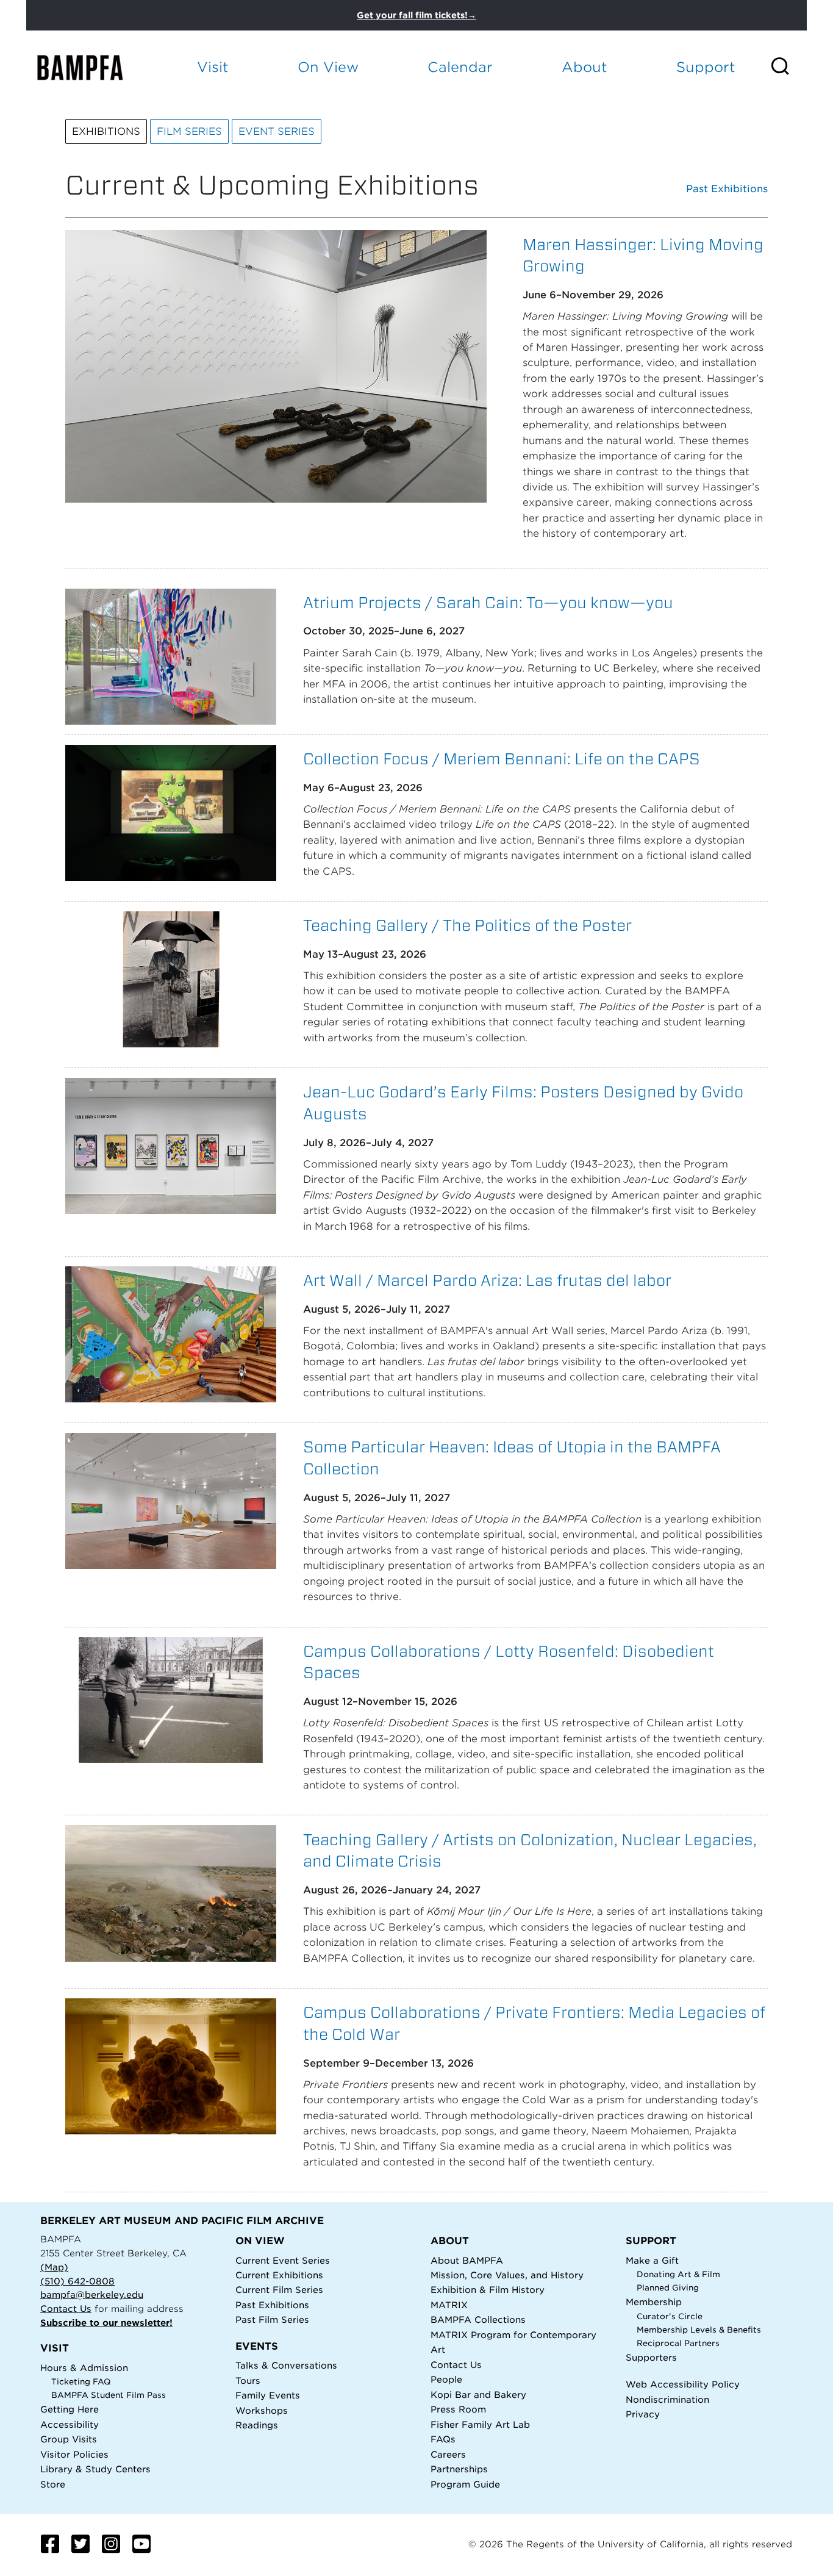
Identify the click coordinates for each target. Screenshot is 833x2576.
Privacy (643, 2414)
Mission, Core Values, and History (507, 2275)
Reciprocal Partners (678, 2343)
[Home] (91, 67)
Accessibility (70, 2424)
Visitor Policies (74, 2454)
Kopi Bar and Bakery (478, 2395)
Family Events (268, 2395)
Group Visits (69, 2439)
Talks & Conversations (286, 2365)
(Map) (54, 2267)
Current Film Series (279, 2290)
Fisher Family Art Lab (480, 2424)
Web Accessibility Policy (683, 2384)
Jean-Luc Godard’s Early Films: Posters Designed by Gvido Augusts (523, 1103)
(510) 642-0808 (77, 2281)
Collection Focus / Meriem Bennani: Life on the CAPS (502, 759)
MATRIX (449, 2305)
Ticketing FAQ (81, 2382)
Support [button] (706, 67)
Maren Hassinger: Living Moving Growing (643, 255)
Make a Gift (652, 2260)
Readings (257, 2425)
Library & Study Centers (95, 2469)
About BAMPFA (467, 2260)
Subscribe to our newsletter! (106, 2323)
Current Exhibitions (279, 2275)
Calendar (460, 67)
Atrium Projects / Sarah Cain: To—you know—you (488, 602)
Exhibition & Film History (488, 2290)
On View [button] (328, 67)
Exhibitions (106, 131)
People (446, 2379)
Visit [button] (213, 67)
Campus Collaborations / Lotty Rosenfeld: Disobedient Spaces (509, 1662)
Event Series (277, 131)
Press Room (458, 2409)
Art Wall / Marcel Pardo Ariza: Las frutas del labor (487, 1280)
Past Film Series (272, 2319)
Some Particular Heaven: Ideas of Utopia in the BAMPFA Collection (512, 1458)
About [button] (585, 67)
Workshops (262, 2410)
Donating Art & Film (678, 2274)
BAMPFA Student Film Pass (109, 2395)
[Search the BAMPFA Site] (788, 67)
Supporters (651, 2357)
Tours (248, 2380)
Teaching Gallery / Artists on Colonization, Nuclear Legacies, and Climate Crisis (530, 1850)
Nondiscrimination (667, 2399)
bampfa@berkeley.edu (92, 2294)
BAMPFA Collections (478, 2319)
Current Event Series (283, 2260)
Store (53, 2484)
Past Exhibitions (727, 189)
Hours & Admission (84, 2368)
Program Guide (465, 2484)
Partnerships (459, 2469)
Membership (654, 2302)
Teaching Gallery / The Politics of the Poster (467, 925)
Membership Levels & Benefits (699, 2330)
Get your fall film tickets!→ (416, 15)
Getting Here (70, 2409)
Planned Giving (668, 2288)
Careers (448, 2454)
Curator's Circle (670, 2316)
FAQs (443, 2439)
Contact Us (66, 2309)
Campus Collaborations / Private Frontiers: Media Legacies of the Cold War (534, 2023)
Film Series (189, 131)
